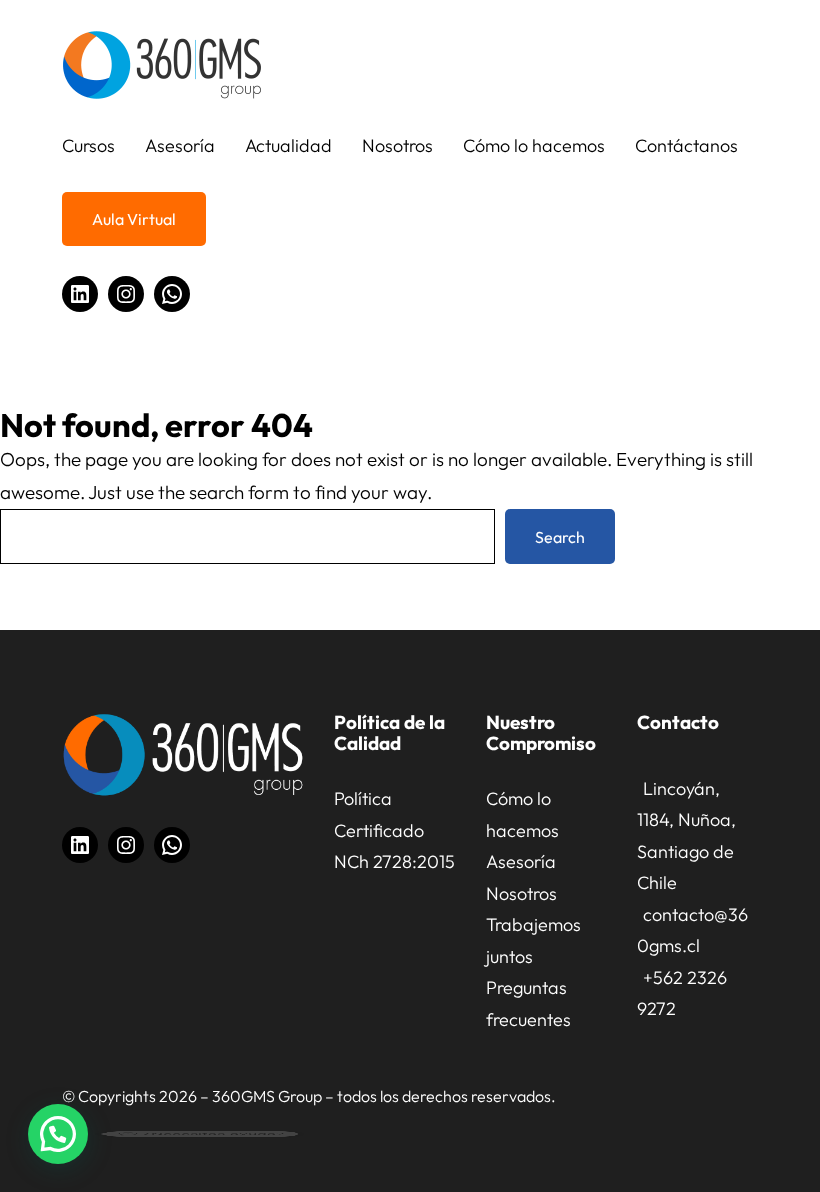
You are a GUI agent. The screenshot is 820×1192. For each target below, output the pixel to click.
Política (363, 798)
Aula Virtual (134, 219)
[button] (58, 1134)
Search (560, 537)
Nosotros (521, 893)
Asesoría (521, 861)
